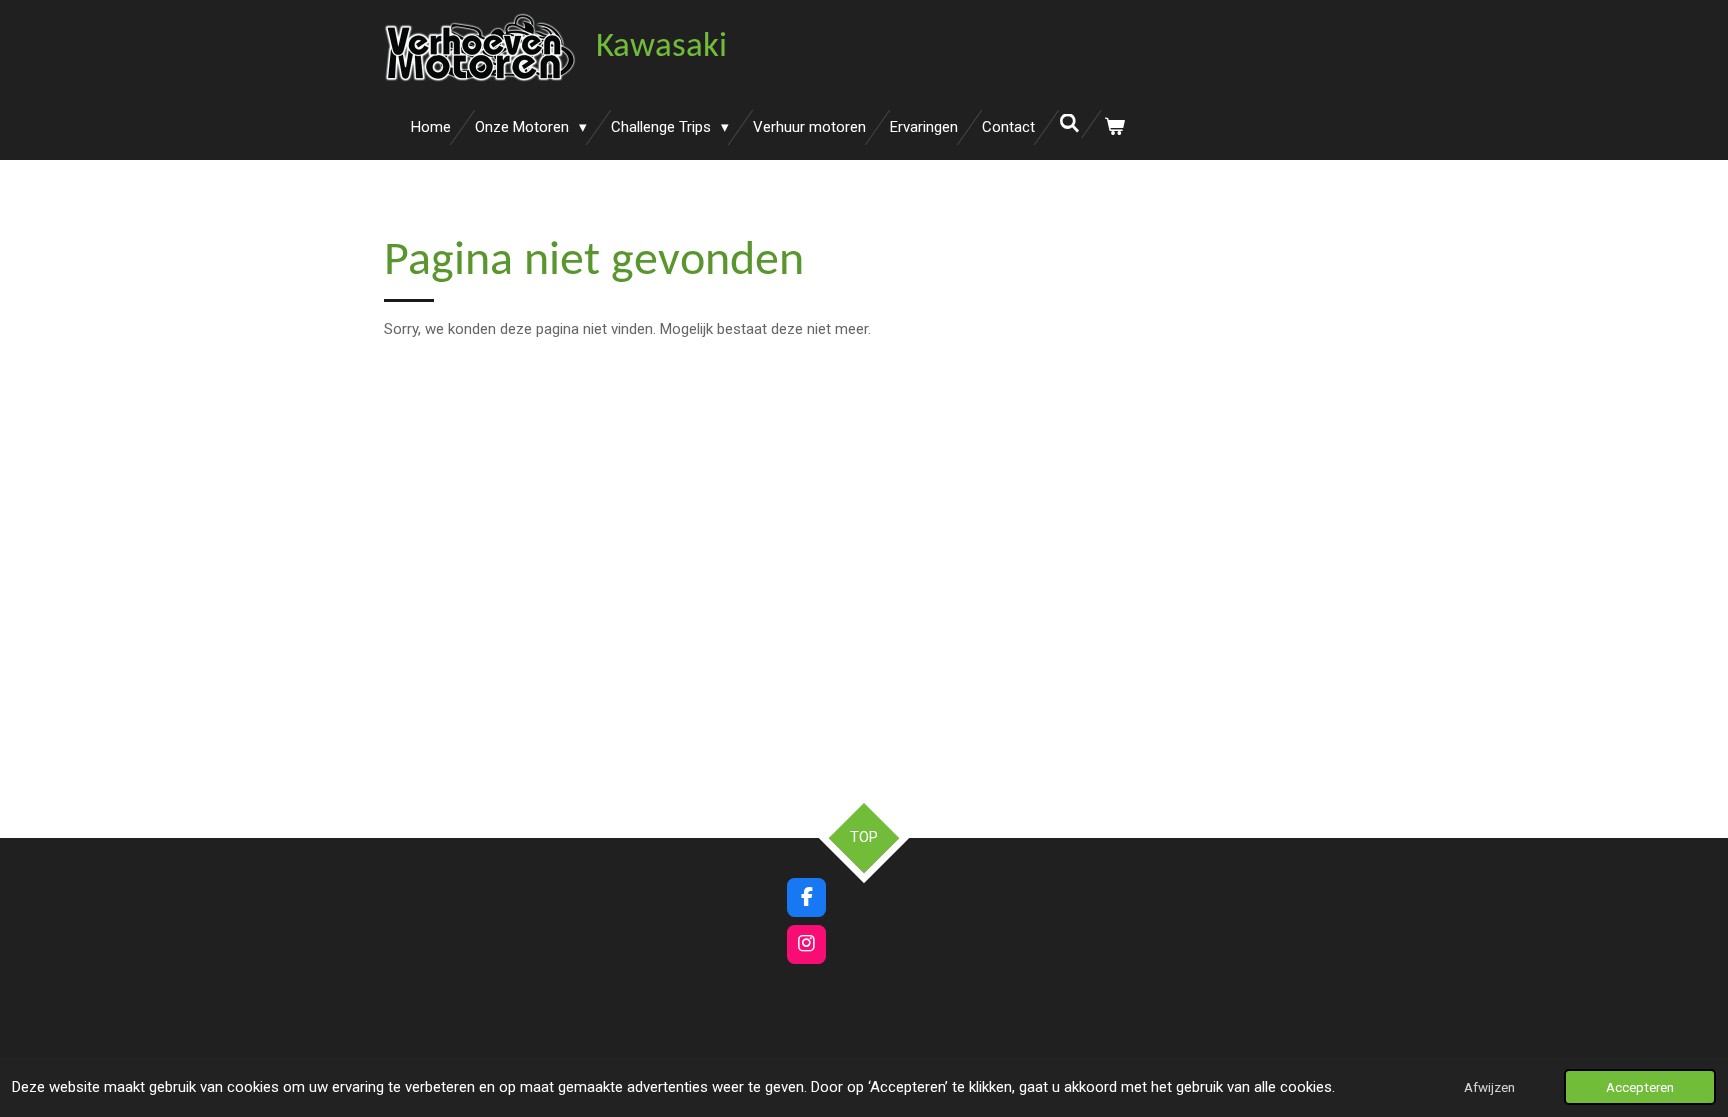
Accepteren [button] (1640, 1087)
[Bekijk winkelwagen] (1114, 127)
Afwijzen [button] (1489, 1087)
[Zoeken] (1069, 124)
